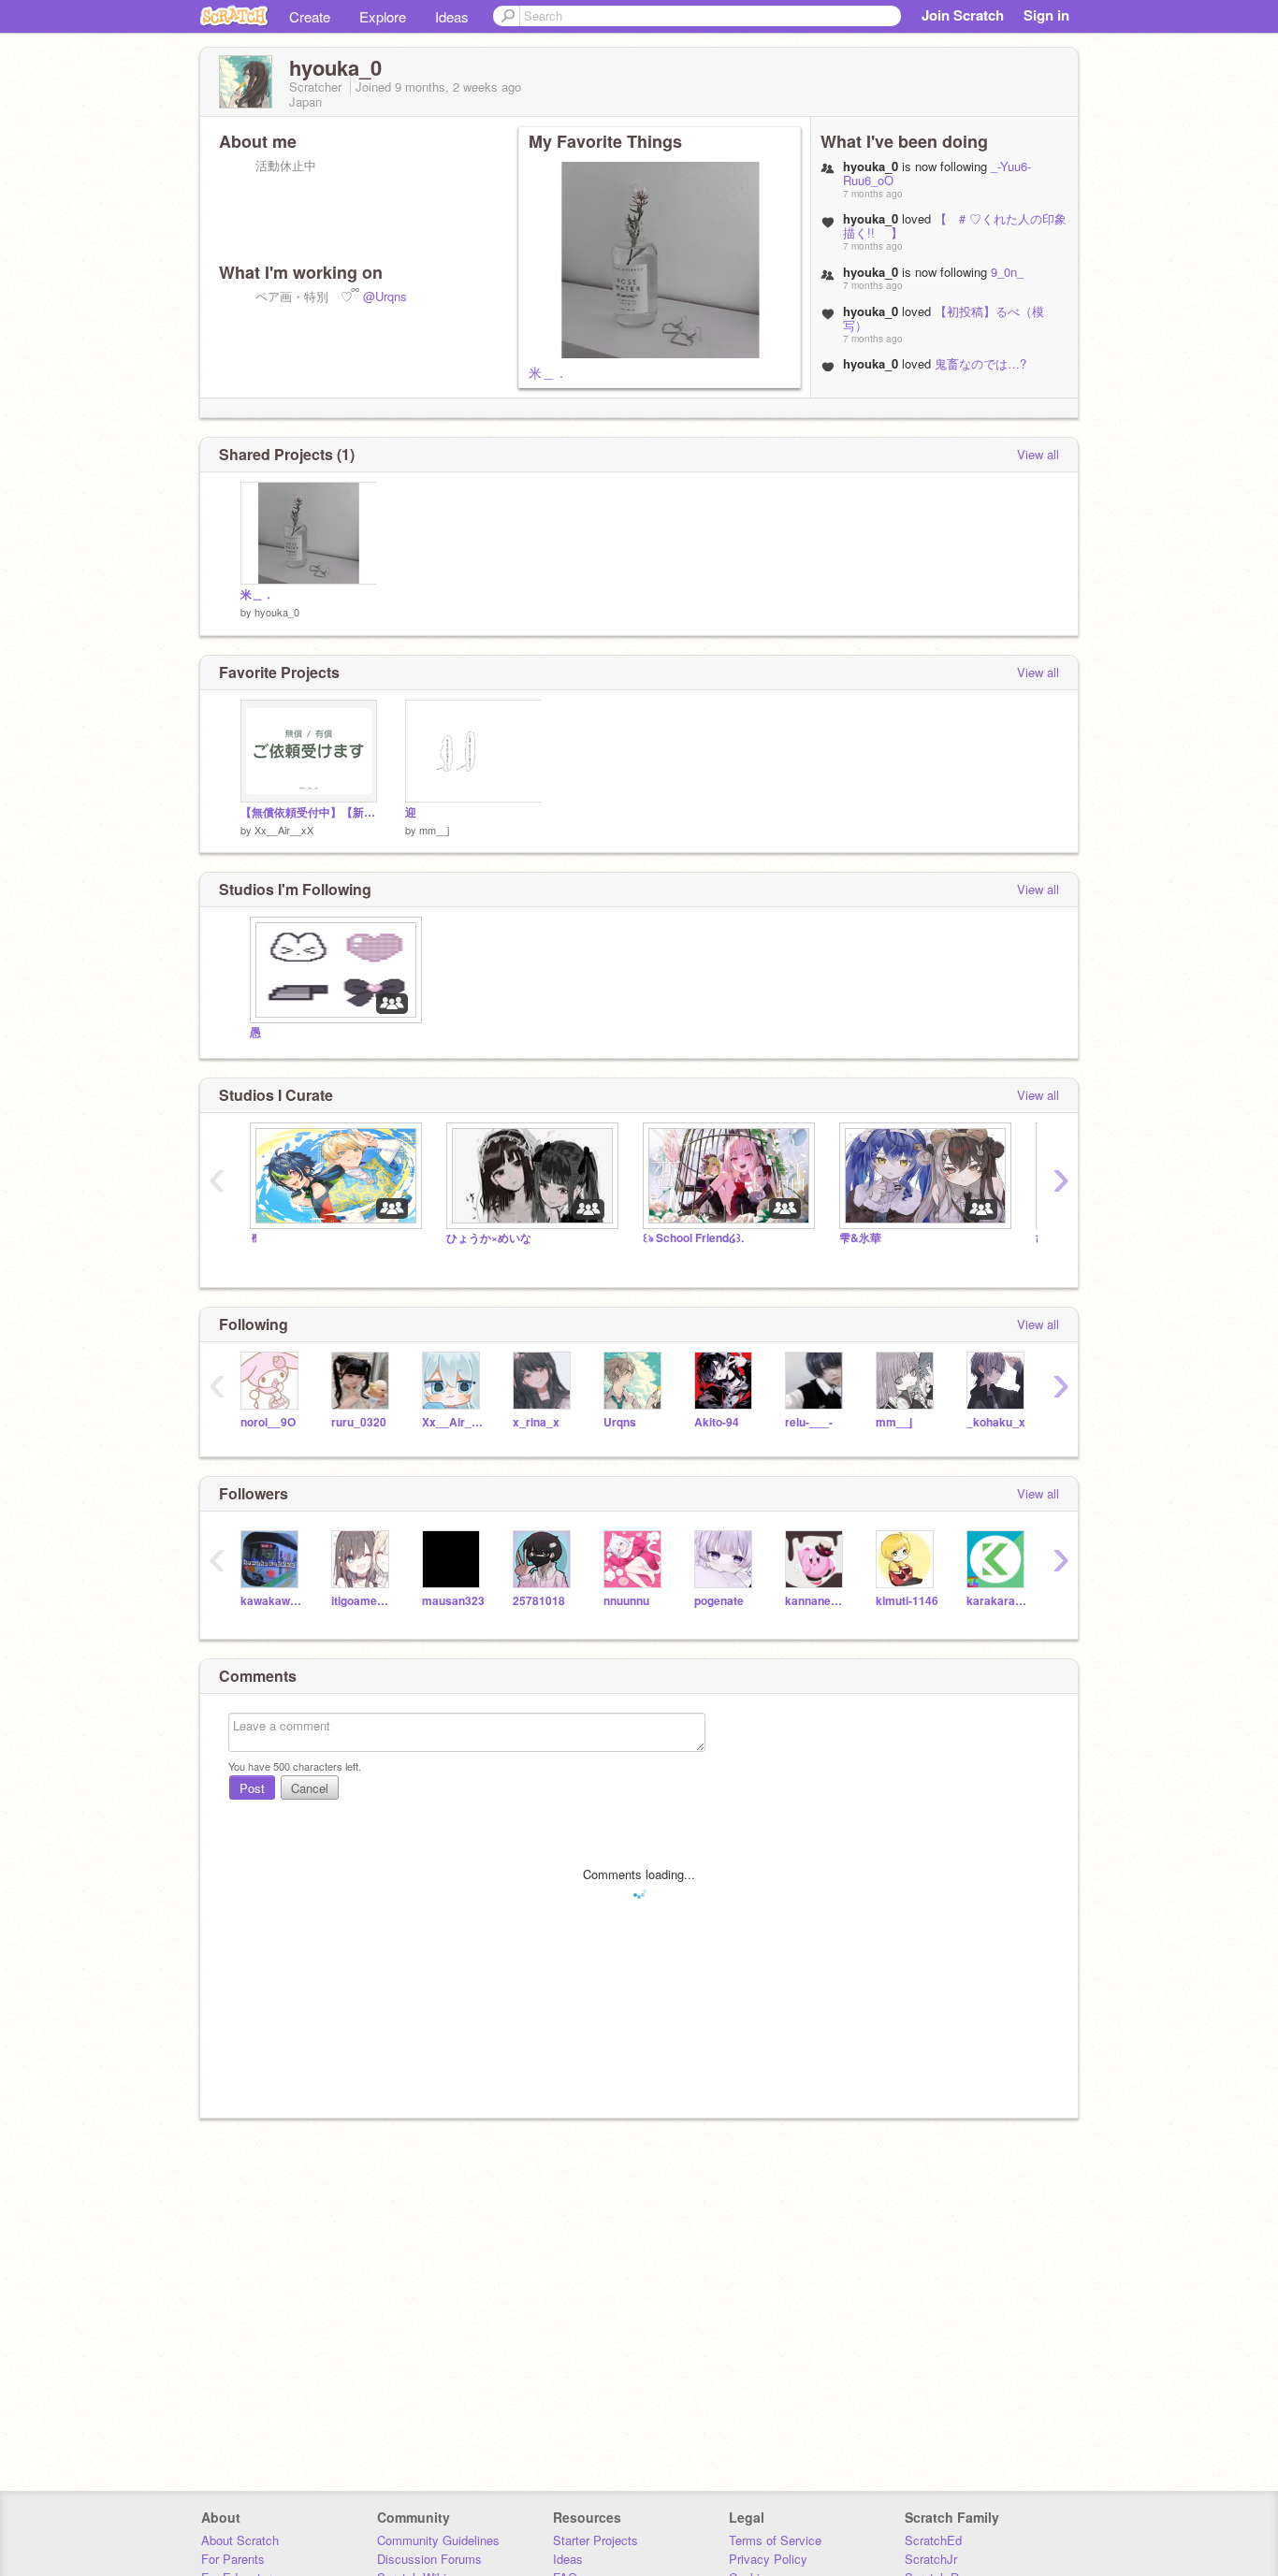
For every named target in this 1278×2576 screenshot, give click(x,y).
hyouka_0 (277, 612)
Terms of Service (775, 2540)
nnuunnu (626, 1601)
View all (1038, 454)
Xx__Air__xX (284, 830)
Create (310, 16)
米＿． (548, 372)
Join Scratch (963, 15)
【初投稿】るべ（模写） (944, 318)
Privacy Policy (768, 2559)
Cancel (310, 1788)
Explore (383, 16)
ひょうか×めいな (489, 1238)
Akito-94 (717, 1422)
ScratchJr (931, 2559)
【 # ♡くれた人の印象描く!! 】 (955, 225)
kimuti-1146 (907, 1601)
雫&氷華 (860, 1238)
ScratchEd (933, 2540)
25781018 (539, 1601)
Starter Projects (595, 2540)
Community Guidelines (438, 2540)
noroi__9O (268, 1422)
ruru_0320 (359, 1422)
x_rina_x (536, 1422)
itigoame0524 (363, 1601)
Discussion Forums (429, 2559)
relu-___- (809, 1422)
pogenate (719, 1601)
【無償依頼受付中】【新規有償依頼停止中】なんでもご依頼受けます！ (309, 812)
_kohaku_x (996, 1422)
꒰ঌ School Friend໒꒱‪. (693, 1238)
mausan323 (453, 1601)
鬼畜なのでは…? (980, 363)
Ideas (452, 16)
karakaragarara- (998, 1601)
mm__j (434, 830)
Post (252, 1788)
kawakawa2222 (272, 1601)
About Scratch (240, 2540)
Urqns (620, 1422)
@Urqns (385, 296)
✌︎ (254, 1238)
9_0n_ (1007, 272)
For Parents (233, 2559)
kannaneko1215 (816, 1601)
